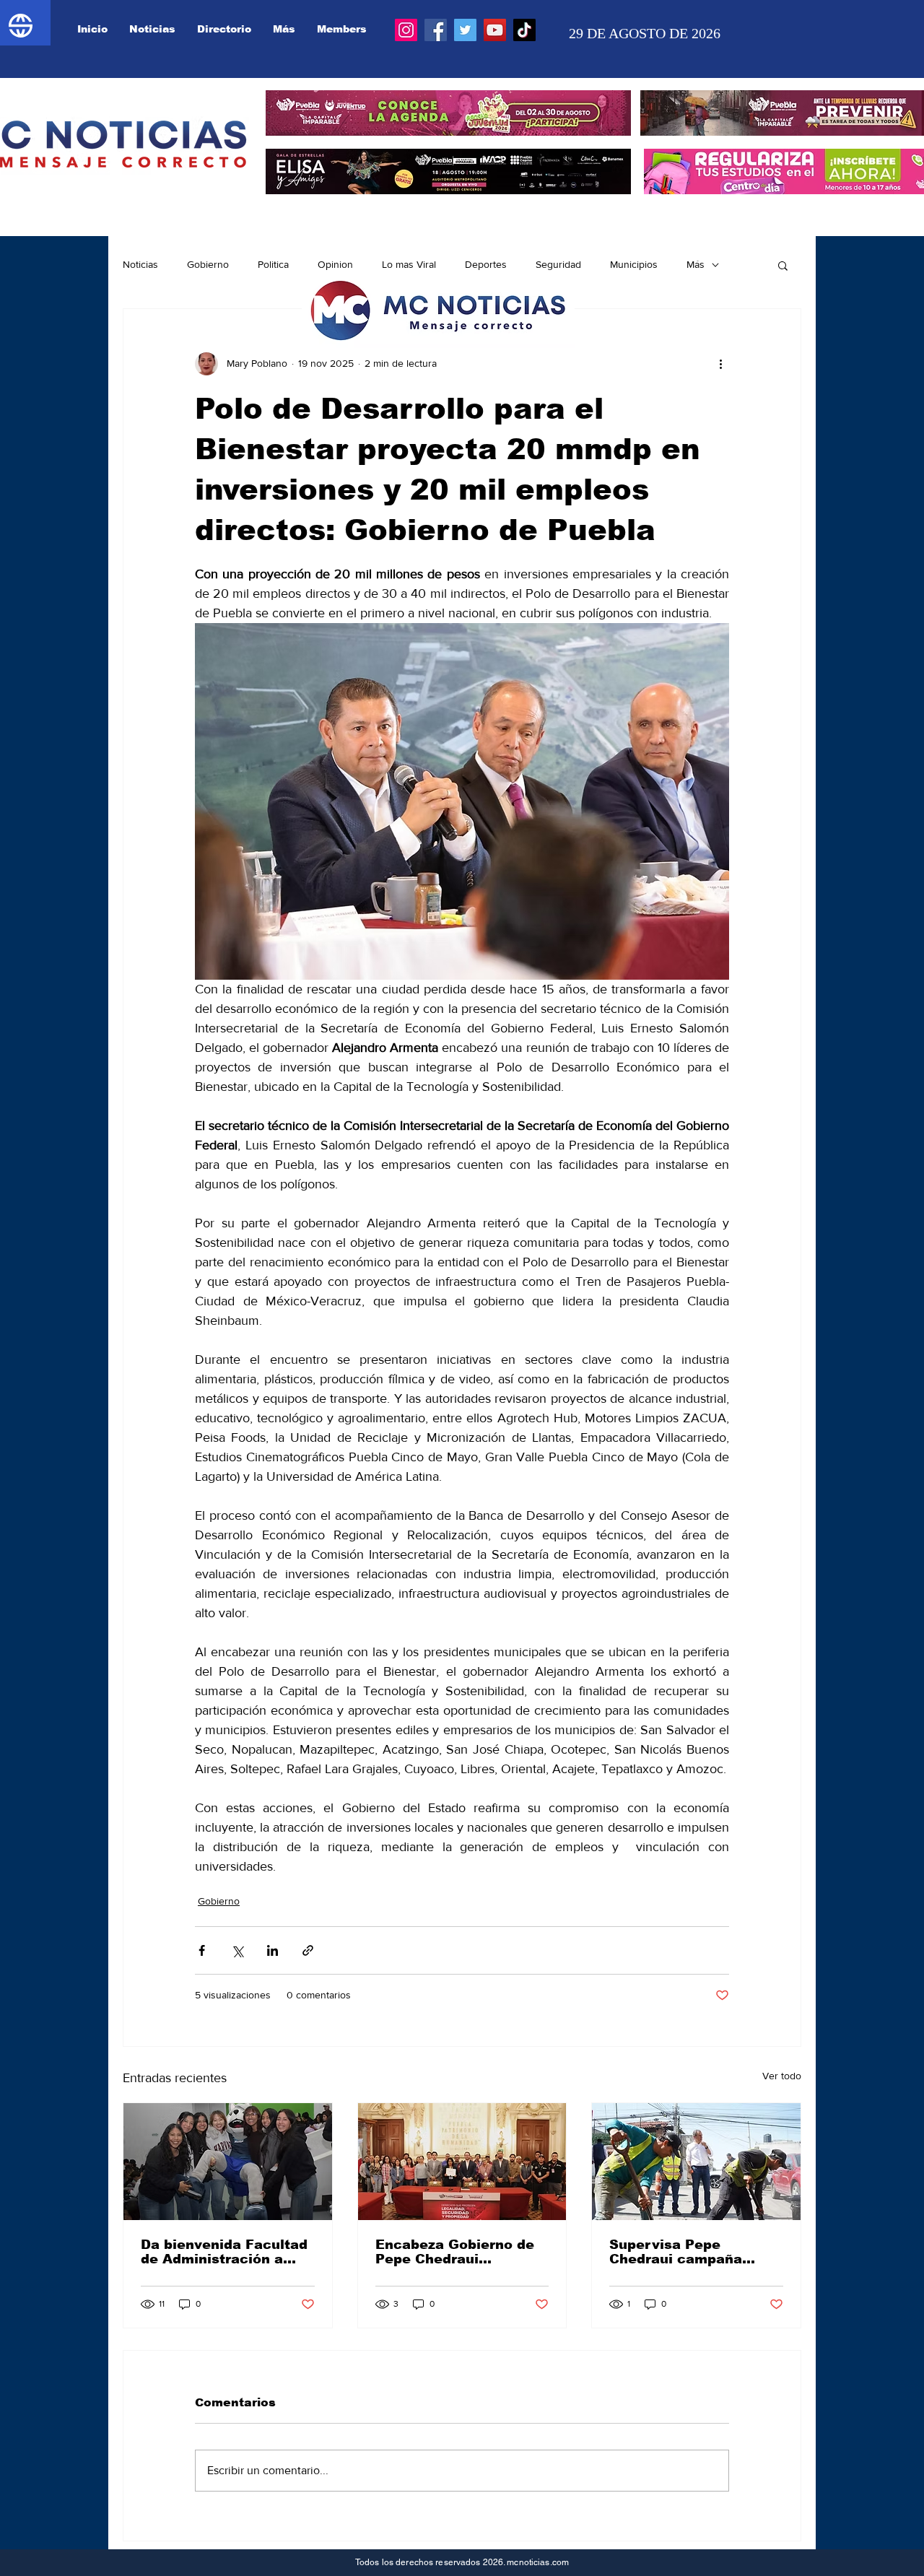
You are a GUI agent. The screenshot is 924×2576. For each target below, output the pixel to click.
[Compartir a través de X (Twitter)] (237, 1950)
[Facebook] (436, 30)
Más (696, 264)
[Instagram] (406, 30)
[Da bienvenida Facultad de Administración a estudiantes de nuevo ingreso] (228, 2162)
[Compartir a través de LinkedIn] (273, 1950)
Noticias (140, 264)
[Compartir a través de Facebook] (202, 1950)
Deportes (486, 264)
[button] (783, 265)
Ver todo (782, 2076)
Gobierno (208, 264)
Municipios (634, 264)
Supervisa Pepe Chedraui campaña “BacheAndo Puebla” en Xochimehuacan (693, 2252)
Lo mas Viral (409, 264)
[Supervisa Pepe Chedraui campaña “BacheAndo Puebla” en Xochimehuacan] (696, 2162)
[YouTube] (495, 30)
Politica (273, 264)
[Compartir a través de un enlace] (308, 1950)
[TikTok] (524, 30)
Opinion (335, 264)
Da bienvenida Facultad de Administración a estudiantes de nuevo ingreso (224, 2252)
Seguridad (558, 264)
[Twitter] (465, 30)
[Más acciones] (720, 364)
